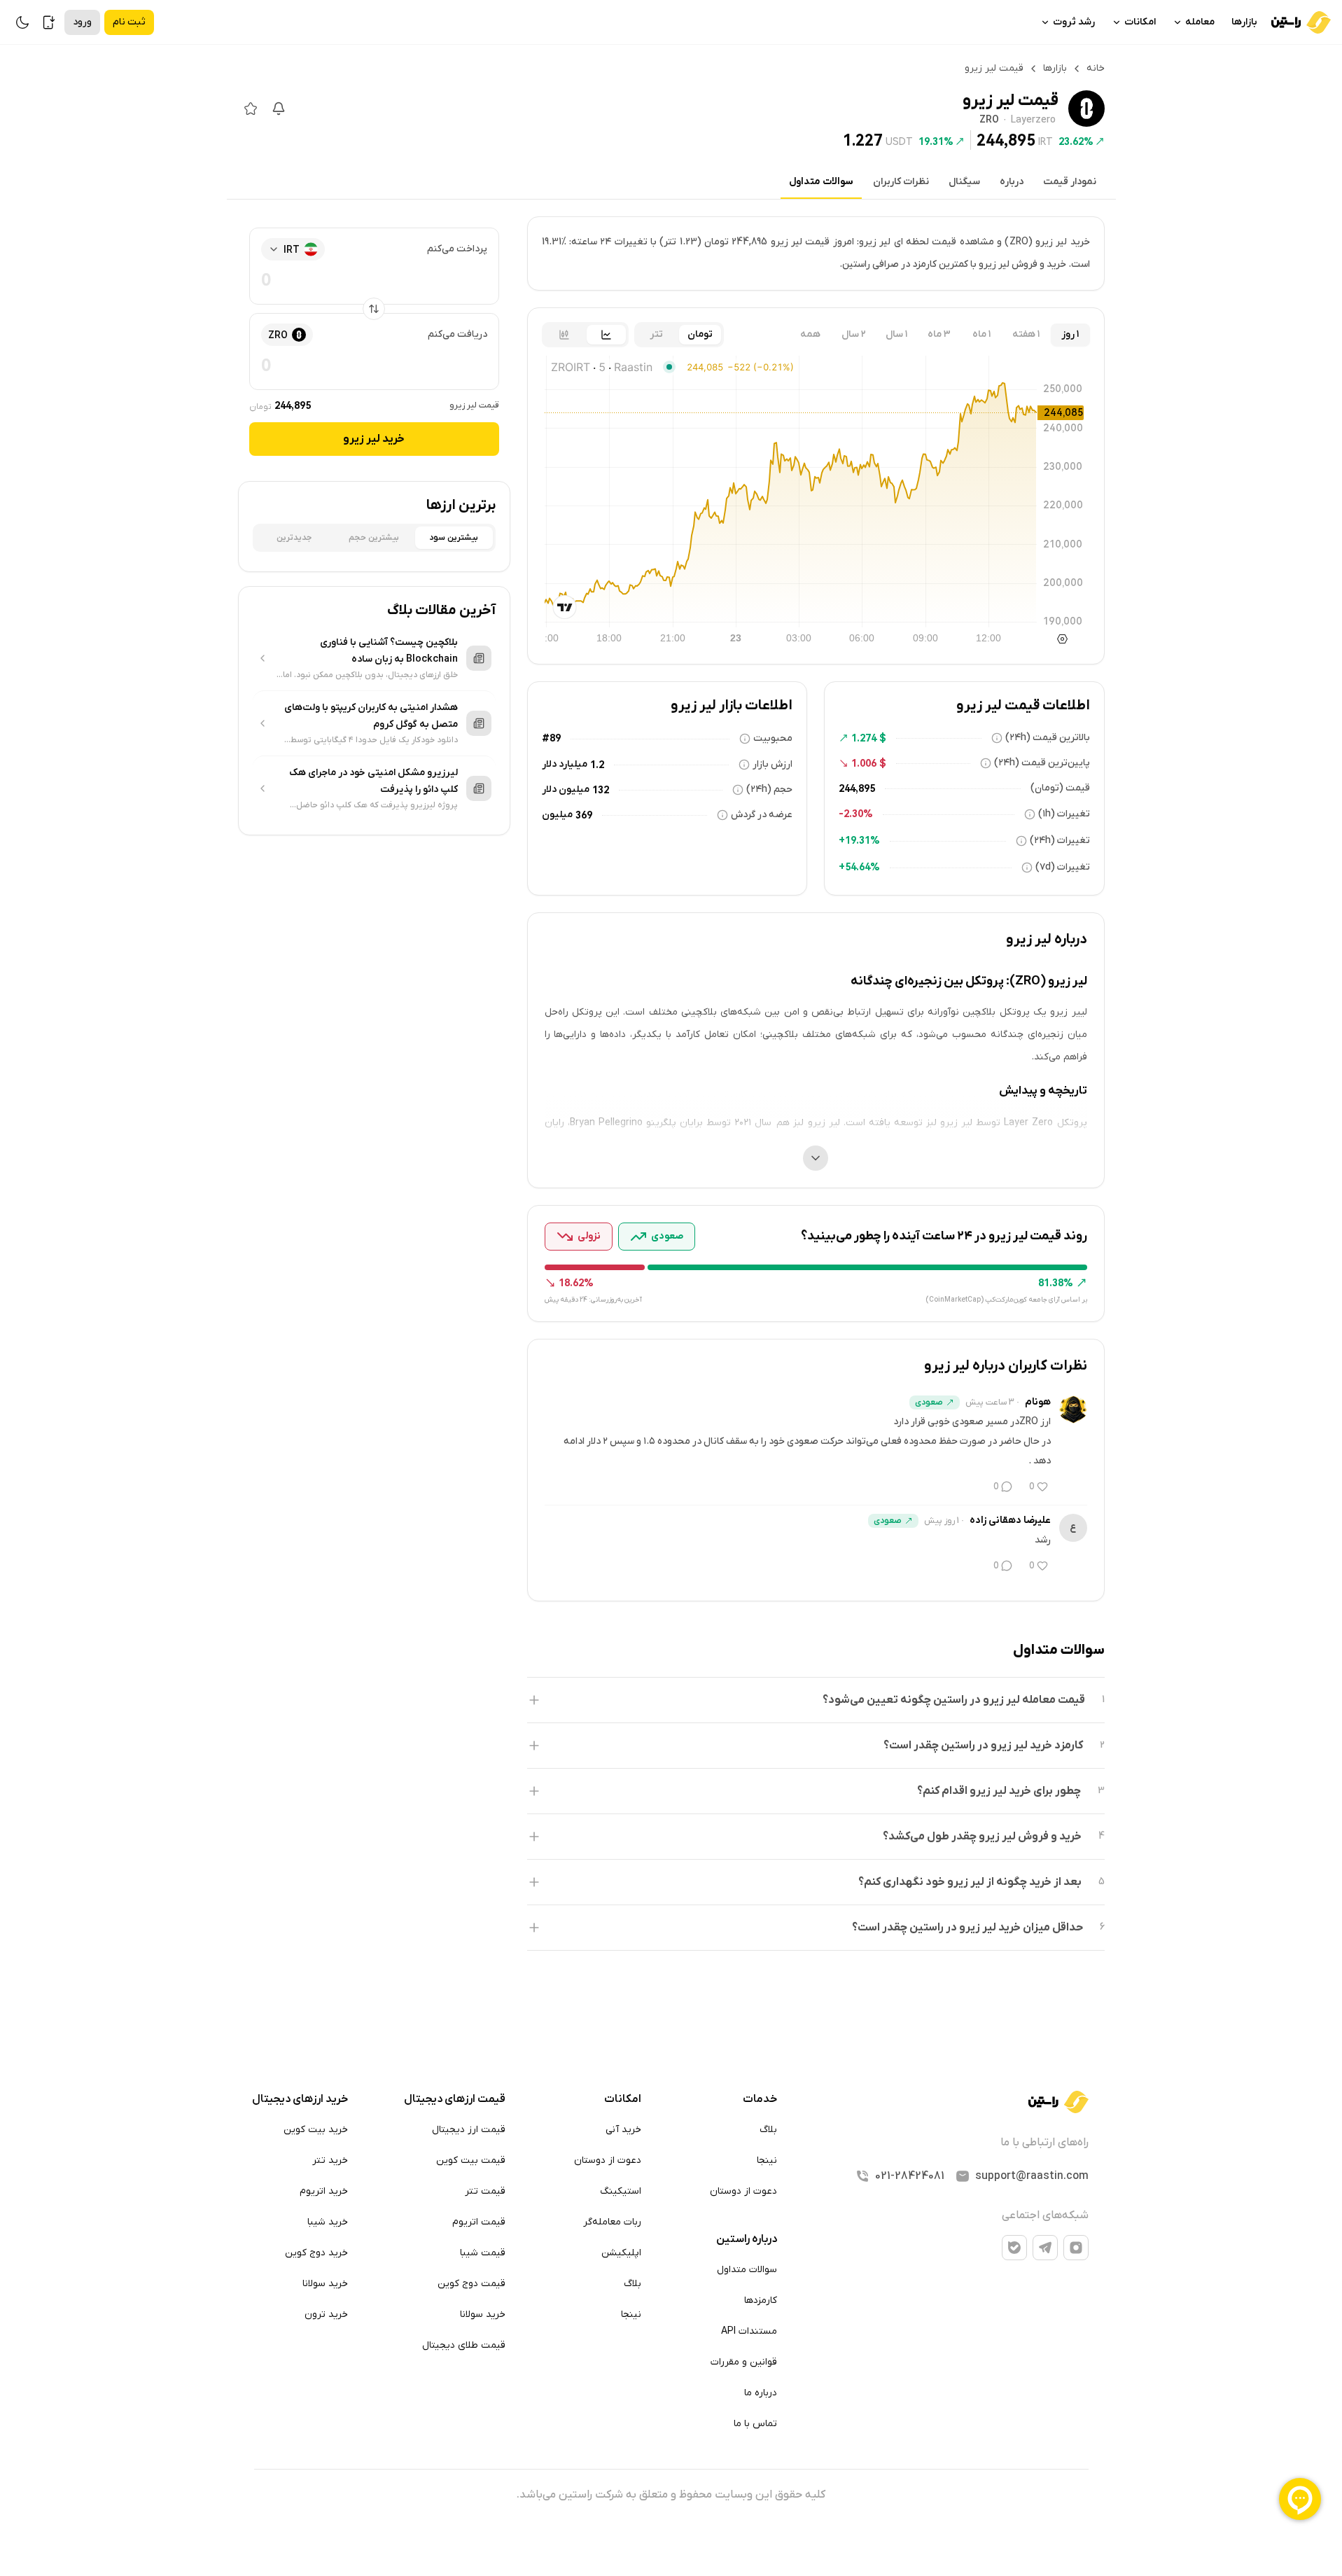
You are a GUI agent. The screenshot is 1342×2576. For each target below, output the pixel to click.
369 (584, 815)
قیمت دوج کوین (471, 2284)
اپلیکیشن (621, 2253)
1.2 (597, 765)
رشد (1043, 1540)
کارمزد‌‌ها (761, 2300)
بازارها (1244, 22)
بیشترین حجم (374, 538)
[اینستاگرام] (1076, 2248)
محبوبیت (773, 738)
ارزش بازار (773, 764)
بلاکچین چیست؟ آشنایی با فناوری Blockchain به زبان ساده (389, 651)
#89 (551, 738)
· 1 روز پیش (944, 1521)
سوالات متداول (821, 182)
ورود (82, 22)
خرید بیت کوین (316, 2130)
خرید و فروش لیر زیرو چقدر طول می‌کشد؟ (982, 1837)
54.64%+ (859, 867)
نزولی (589, 1236)
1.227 (863, 140)
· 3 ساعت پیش (992, 1402)
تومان (700, 334)
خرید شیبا (328, 2222)
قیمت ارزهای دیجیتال (455, 2099)
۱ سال (896, 334)
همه (810, 334)
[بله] (1014, 2248)
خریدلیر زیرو (374, 439)
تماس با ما (755, 2424)
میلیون (557, 815)
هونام (1038, 1402)
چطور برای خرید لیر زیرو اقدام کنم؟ (999, 1791)
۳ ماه (939, 334)
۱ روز (1070, 334)
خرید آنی (623, 2130)
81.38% (1056, 1283)
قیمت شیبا (483, 2253)
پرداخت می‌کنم (457, 249)
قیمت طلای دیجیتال (464, 2345)
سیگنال (964, 182)
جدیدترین (294, 538)
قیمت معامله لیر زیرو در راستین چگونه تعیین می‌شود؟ (954, 1700)
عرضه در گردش (762, 815)
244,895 (1006, 140)
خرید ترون (326, 2314)
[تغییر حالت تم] (22, 22)
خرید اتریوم (324, 2191)
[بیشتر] (816, 1158)
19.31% (936, 141)
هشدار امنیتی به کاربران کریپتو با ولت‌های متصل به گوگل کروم (371, 716)
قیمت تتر (485, 2191)
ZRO (989, 120)
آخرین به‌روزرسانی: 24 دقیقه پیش (593, 1300)
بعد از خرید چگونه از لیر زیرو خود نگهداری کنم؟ (970, 1882)
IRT (1046, 141)
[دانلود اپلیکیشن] (49, 22)
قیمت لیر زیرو (474, 405)
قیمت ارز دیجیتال (469, 2130)
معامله (1200, 22)
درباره (1012, 182)
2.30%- (856, 814)
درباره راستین (747, 2239)
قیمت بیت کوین (471, 2160)
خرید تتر (330, 2160)
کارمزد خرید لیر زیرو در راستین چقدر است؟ (983, 1746)
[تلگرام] (1045, 2248)
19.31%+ (859, 840)
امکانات (1140, 22)
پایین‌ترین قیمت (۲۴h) (1042, 763)
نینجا (767, 2160)
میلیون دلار (566, 789)
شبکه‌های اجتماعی (1045, 2215)
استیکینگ (621, 2191)
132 (601, 790)
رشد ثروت (1074, 22)
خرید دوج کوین (316, 2253)
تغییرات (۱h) (1064, 814)
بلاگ (768, 2130)
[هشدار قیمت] (279, 109)
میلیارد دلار (565, 764)
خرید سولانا (483, 2314)
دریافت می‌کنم (457, 334)
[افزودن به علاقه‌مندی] (251, 109)
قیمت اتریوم (479, 2222)
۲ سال (854, 334)
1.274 (864, 738)
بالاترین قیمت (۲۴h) (1048, 738)
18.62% (576, 1283)
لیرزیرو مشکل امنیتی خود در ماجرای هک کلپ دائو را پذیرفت (373, 781)
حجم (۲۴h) (769, 789)
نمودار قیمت (1070, 182)
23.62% (1076, 141)
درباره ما (761, 2393)
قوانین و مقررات (744, 2362)
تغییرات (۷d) (1063, 867)
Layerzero (1033, 120)
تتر (656, 334)
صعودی (667, 1236)
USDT (899, 141)
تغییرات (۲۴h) (1060, 841)
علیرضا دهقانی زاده (1010, 1520)
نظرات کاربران (901, 182)
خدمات (760, 2099)
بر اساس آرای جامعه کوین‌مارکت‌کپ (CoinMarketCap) (1006, 1300)
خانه (1096, 68)
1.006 (864, 763)
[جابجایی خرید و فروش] (374, 309)
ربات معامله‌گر (612, 2222)
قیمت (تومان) (1060, 788)
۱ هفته (1026, 334)
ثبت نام (129, 22)
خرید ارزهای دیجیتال (300, 2099)
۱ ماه (981, 334)
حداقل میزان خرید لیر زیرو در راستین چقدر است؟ (967, 1928)
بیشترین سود (454, 538)
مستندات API (749, 2331)
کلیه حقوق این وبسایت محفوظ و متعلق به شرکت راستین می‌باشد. (671, 2495)
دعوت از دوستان (743, 2191)
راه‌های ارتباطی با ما (1044, 2143)
